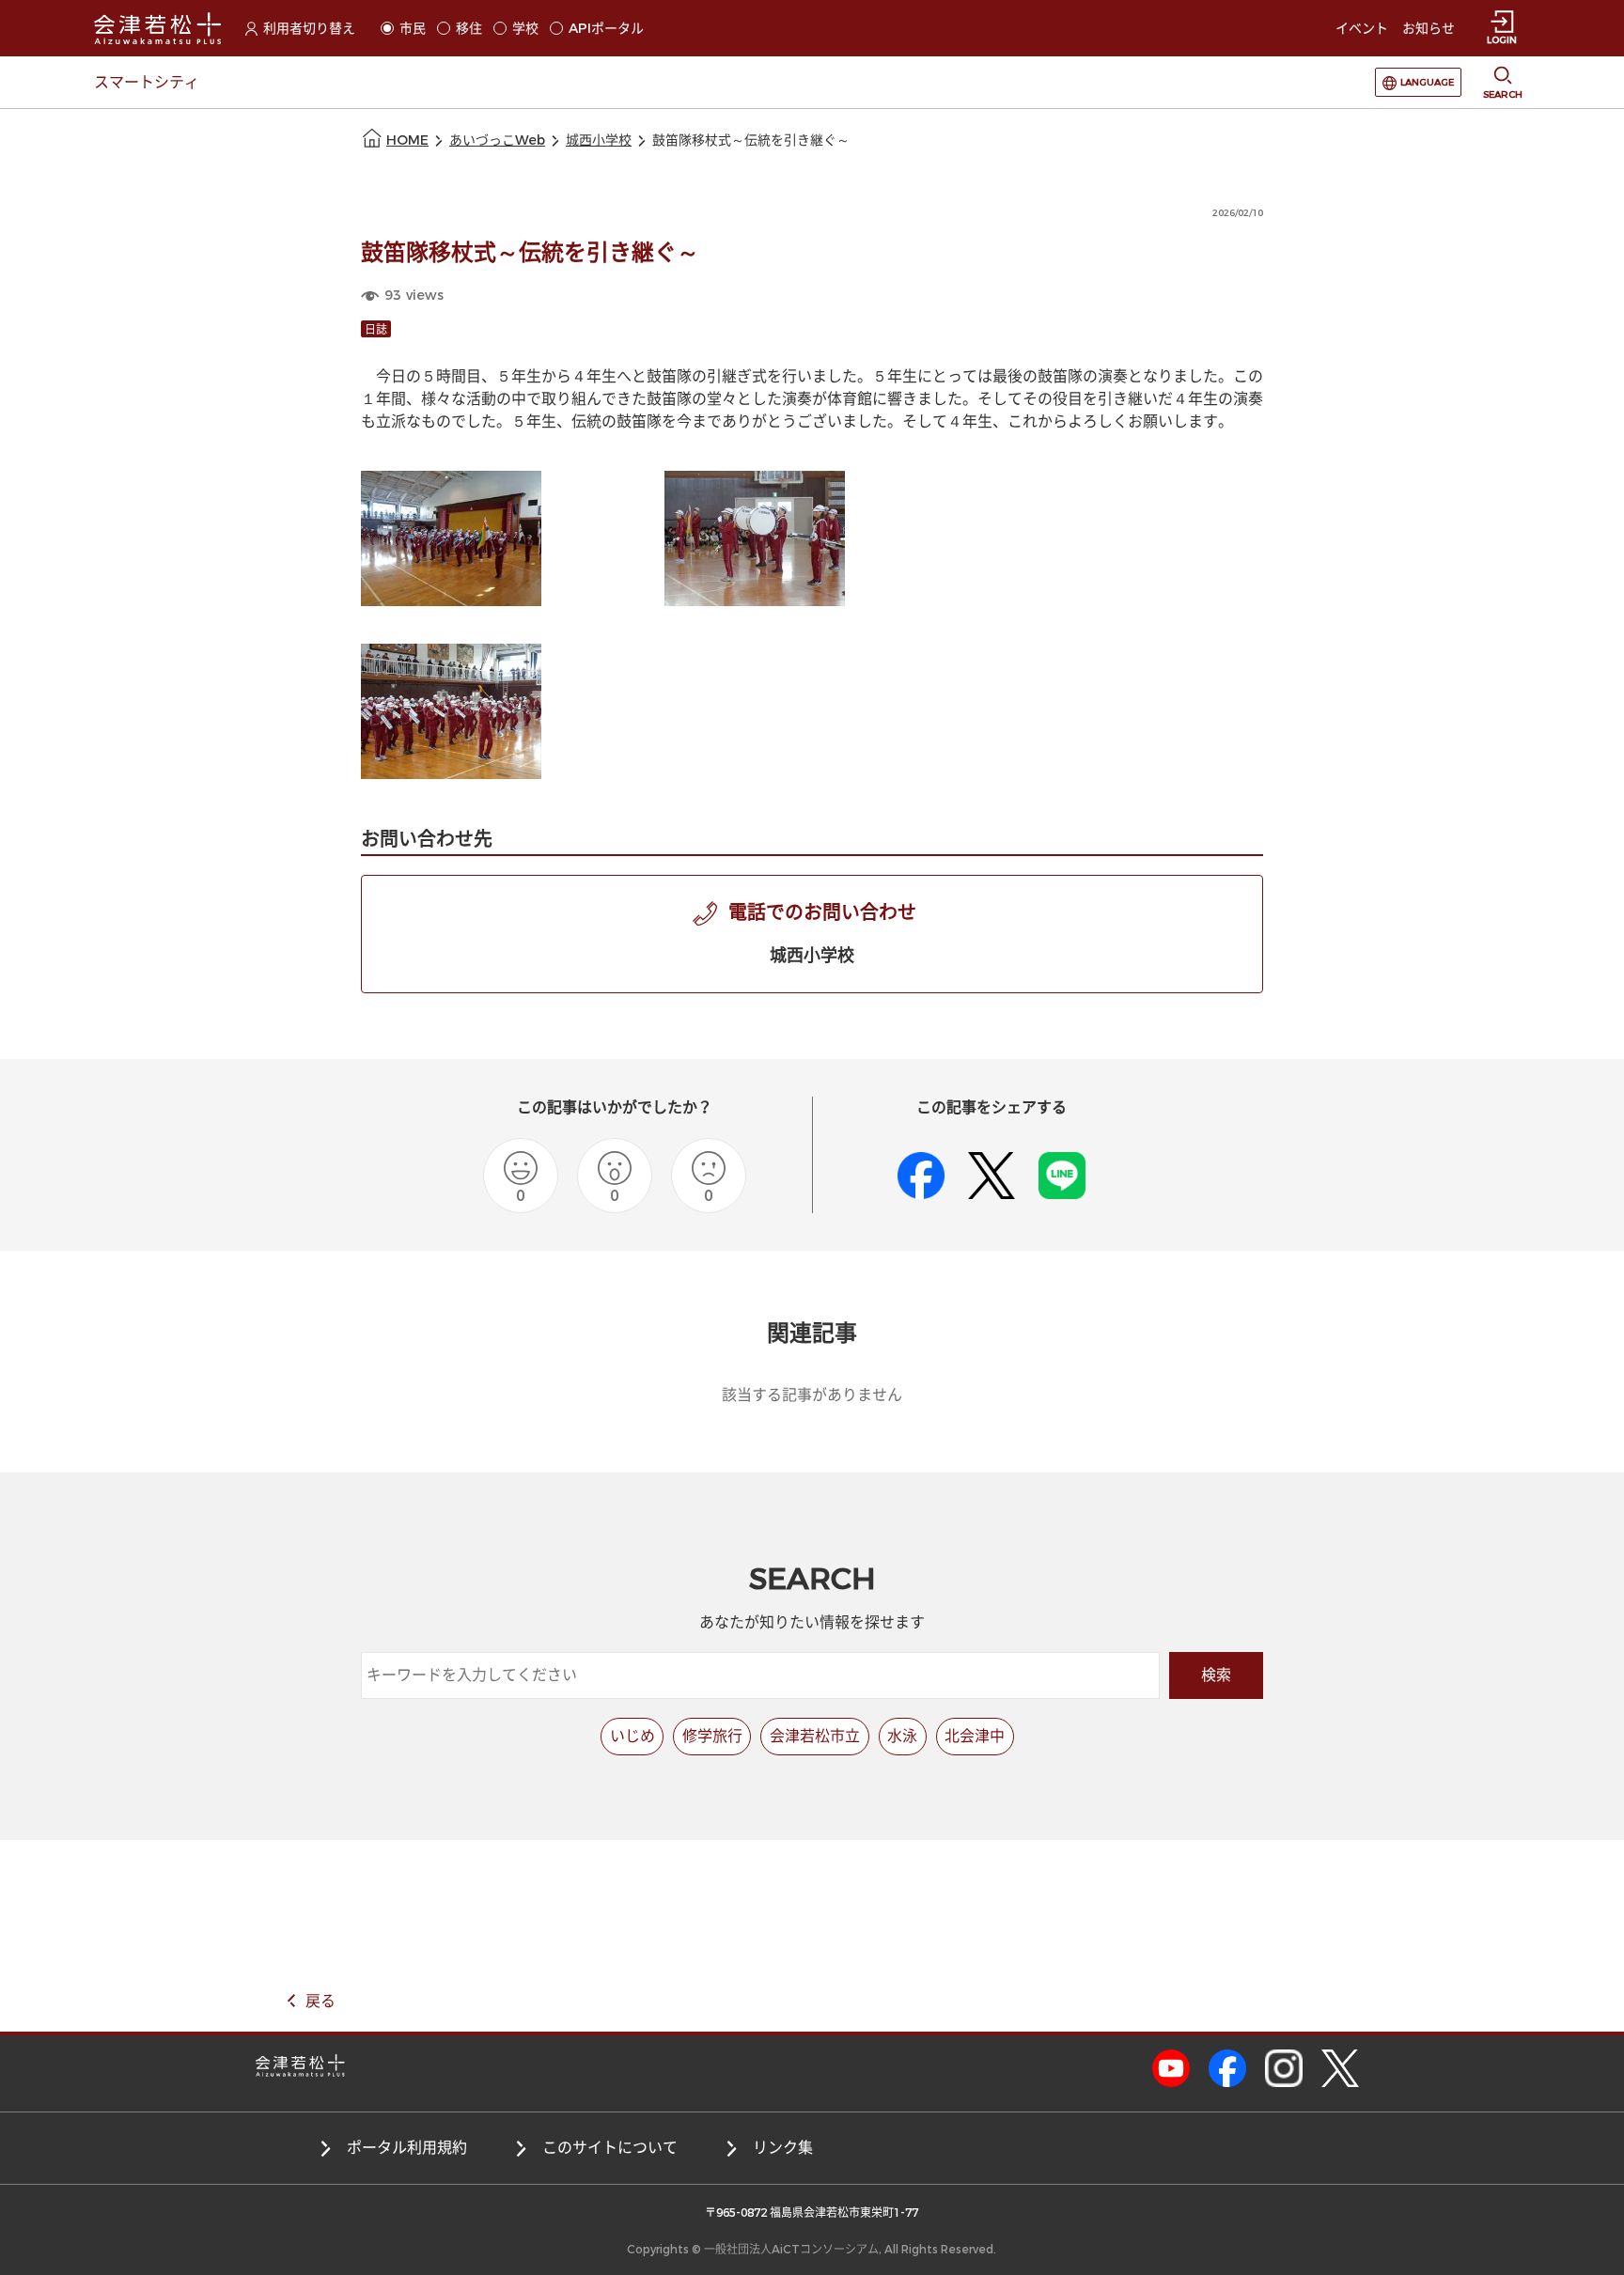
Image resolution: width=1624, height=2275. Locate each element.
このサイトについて (610, 2148)
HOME (407, 140)
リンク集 (783, 2148)
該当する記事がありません (812, 1395)
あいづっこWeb (497, 140)
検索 (1216, 1675)
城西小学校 (599, 140)
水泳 (902, 1736)
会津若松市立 (815, 1736)
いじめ (632, 1736)
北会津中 (975, 1736)
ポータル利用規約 (407, 2148)
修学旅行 (712, 1736)
